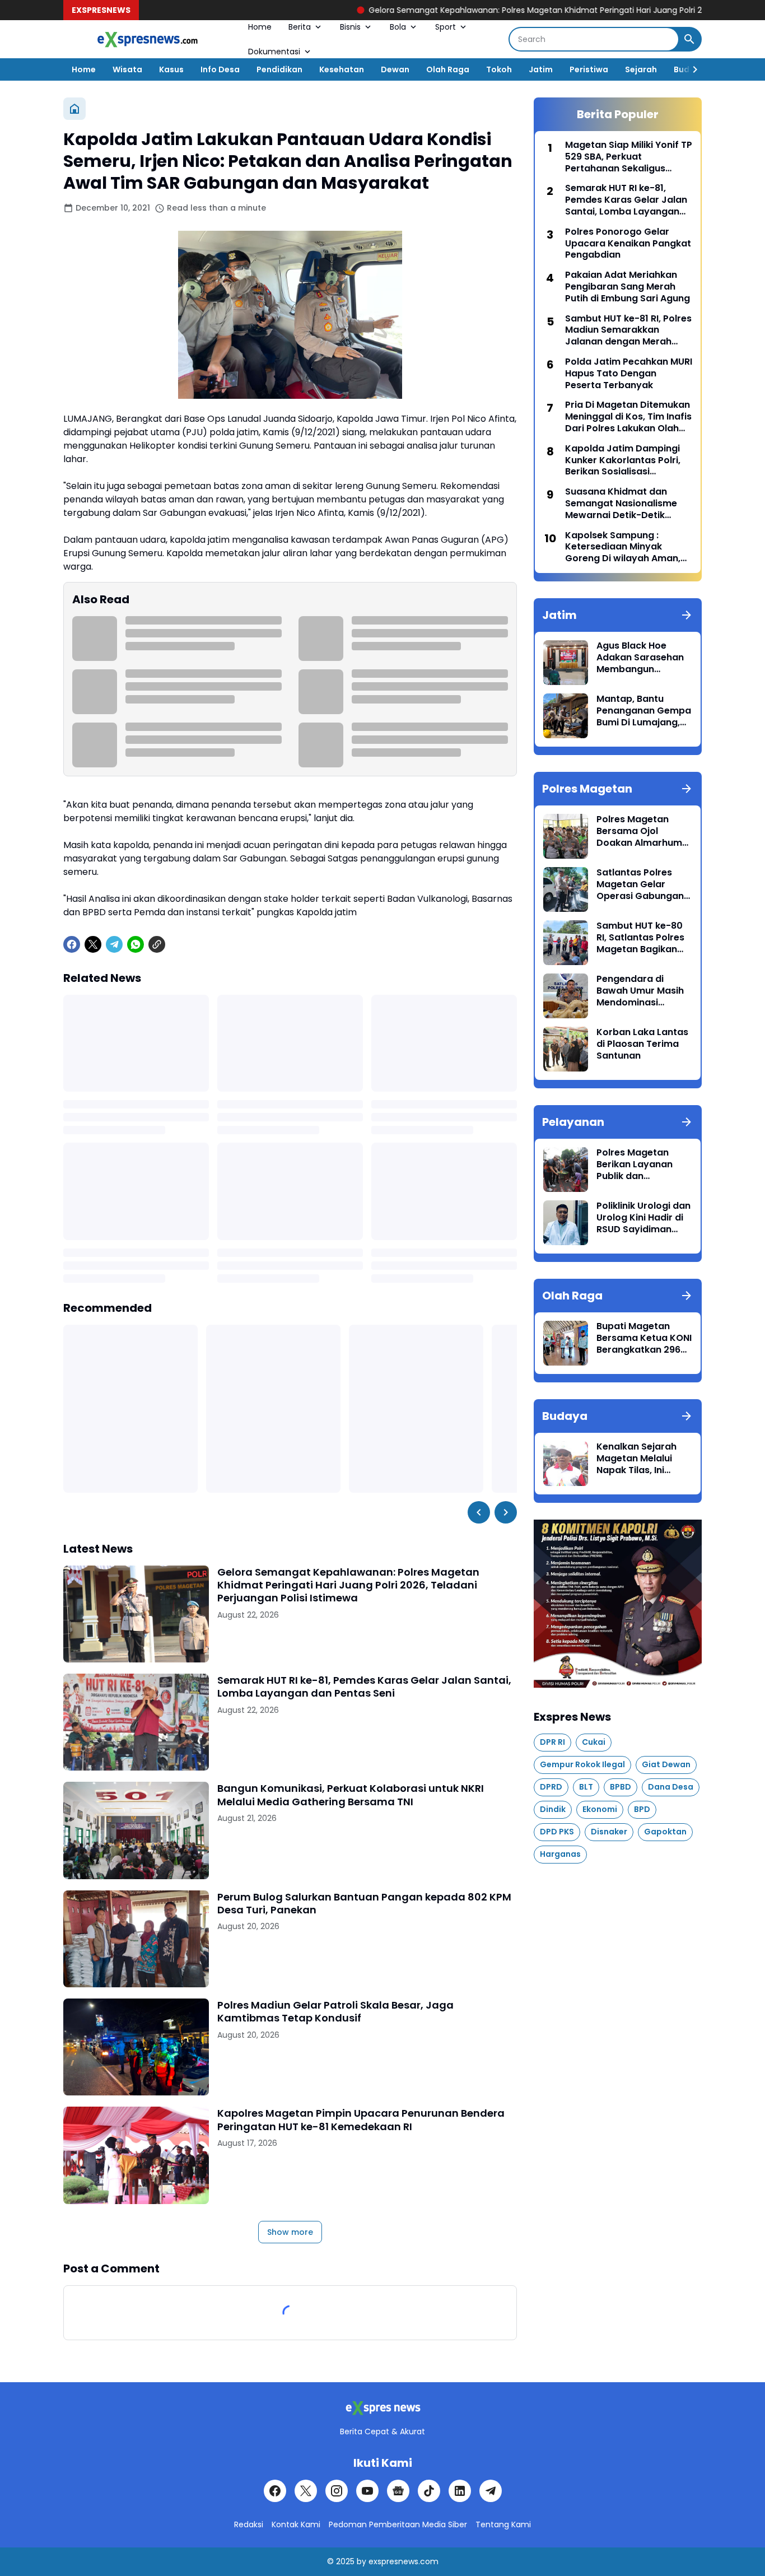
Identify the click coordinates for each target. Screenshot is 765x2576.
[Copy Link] (157, 944)
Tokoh (499, 69)
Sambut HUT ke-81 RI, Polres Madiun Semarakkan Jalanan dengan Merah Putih (628, 330)
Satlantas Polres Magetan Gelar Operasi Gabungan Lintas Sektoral (640, 884)
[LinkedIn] (460, 2491)
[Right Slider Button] (691, 69)
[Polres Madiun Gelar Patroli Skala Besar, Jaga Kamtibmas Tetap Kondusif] (136, 2047)
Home (260, 27)
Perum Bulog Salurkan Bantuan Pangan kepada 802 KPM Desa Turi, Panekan (364, 1904)
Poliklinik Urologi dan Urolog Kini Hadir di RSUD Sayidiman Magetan (643, 1218)
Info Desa (220, 69)
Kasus (171, 69)
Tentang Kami (503, 2524)
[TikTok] (429, 2491)
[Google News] (398, 2491)
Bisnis (350, 27)
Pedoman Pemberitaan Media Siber (398, 2524)
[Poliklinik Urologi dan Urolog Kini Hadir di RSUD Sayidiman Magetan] (566, 1223)
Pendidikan (279, 69)
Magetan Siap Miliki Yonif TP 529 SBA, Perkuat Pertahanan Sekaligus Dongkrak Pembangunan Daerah (629, 157)
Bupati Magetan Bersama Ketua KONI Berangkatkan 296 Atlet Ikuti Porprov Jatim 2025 (644, 1338)
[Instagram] (337, 2491)
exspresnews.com (404, 2561)
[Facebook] (72, 944)
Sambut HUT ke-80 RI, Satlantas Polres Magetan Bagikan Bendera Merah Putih (644, 938)
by (361, 2561)
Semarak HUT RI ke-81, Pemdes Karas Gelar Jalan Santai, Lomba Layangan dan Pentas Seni (364, 1687)
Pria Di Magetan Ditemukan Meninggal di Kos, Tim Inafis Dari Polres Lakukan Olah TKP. (628, 417)
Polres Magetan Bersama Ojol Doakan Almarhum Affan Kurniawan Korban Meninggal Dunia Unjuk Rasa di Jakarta (641, 831)
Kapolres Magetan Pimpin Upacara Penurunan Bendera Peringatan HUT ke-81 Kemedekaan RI (361, 2120)
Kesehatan (342, 69)
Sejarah (641, 69)
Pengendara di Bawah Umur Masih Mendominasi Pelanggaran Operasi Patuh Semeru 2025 (640, 991)
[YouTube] (367, 2491)
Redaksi (249, 2524)
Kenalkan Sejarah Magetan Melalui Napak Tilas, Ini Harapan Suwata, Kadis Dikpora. (636, 1459)
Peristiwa (589, 69)
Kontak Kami (296, 2524)
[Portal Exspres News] (147, 39)
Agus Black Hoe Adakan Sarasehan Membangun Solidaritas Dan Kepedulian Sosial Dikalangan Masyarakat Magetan (640, 658)
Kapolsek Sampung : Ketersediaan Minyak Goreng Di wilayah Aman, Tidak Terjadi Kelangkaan (623, 547)
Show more (290, 2232)
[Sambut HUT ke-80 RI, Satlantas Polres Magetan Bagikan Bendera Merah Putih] (566, 943)
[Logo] (382, 2408)
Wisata (127, 69)
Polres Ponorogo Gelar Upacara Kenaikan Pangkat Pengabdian (628, 244)
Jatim (541, 69)
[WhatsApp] (136, 944)
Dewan (395, 69)
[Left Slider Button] (479, 1512)
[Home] (74, 109)
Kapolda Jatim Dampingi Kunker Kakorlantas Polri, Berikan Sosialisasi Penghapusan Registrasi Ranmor (623, 460)
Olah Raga (448, 69)
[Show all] (687, 615)
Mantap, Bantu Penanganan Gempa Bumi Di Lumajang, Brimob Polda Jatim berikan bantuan (644, 711)
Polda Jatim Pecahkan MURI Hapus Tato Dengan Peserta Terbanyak (629, 374)
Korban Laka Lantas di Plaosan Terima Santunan (642, 1044)
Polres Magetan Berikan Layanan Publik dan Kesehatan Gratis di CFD (642, 1164)
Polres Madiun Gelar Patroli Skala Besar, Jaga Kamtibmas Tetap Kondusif (335, 2012)
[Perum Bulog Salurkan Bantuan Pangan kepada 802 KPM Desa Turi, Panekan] (136, 1939)
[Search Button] (689, 39)
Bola (398, 27)
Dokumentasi (274, 52)
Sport (446, 27)
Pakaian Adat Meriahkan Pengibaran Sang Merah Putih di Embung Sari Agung (628, 287)
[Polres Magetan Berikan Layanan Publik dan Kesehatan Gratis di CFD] (566, 1170)
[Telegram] (114, 944)
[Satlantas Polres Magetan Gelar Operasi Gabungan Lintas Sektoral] (566, 889)
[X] (93, 944)
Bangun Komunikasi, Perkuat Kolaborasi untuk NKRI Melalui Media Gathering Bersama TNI (351, 1795)
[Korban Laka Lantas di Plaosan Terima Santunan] (566, 1049)
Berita (300, 27)
